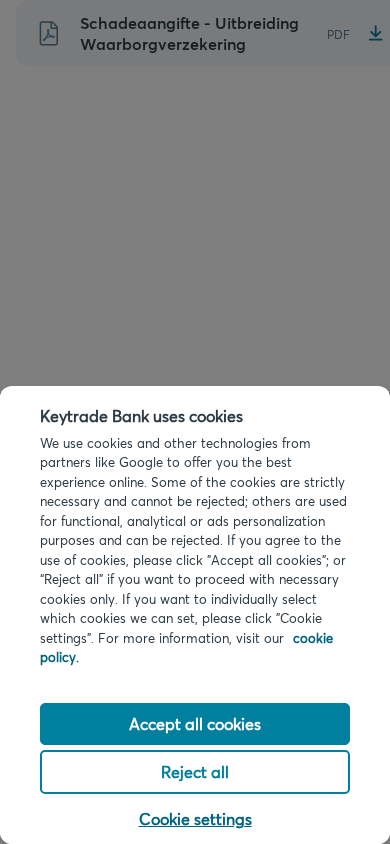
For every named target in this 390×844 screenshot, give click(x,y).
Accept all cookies (195, 723)
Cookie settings (195, 818)
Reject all (195, 771)
